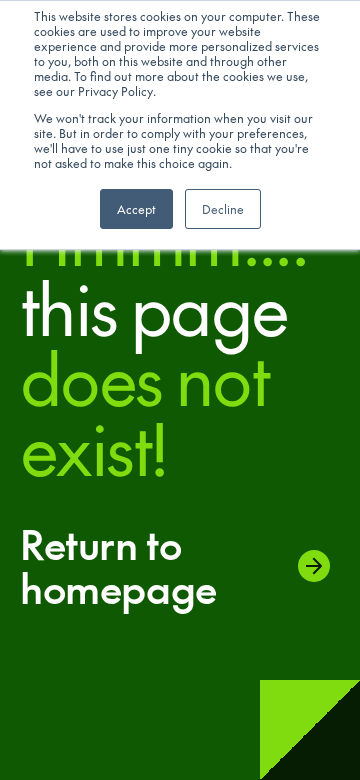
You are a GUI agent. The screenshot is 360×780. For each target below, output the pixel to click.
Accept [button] (136, 209)
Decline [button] (223, 209)
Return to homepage (118, 565)
